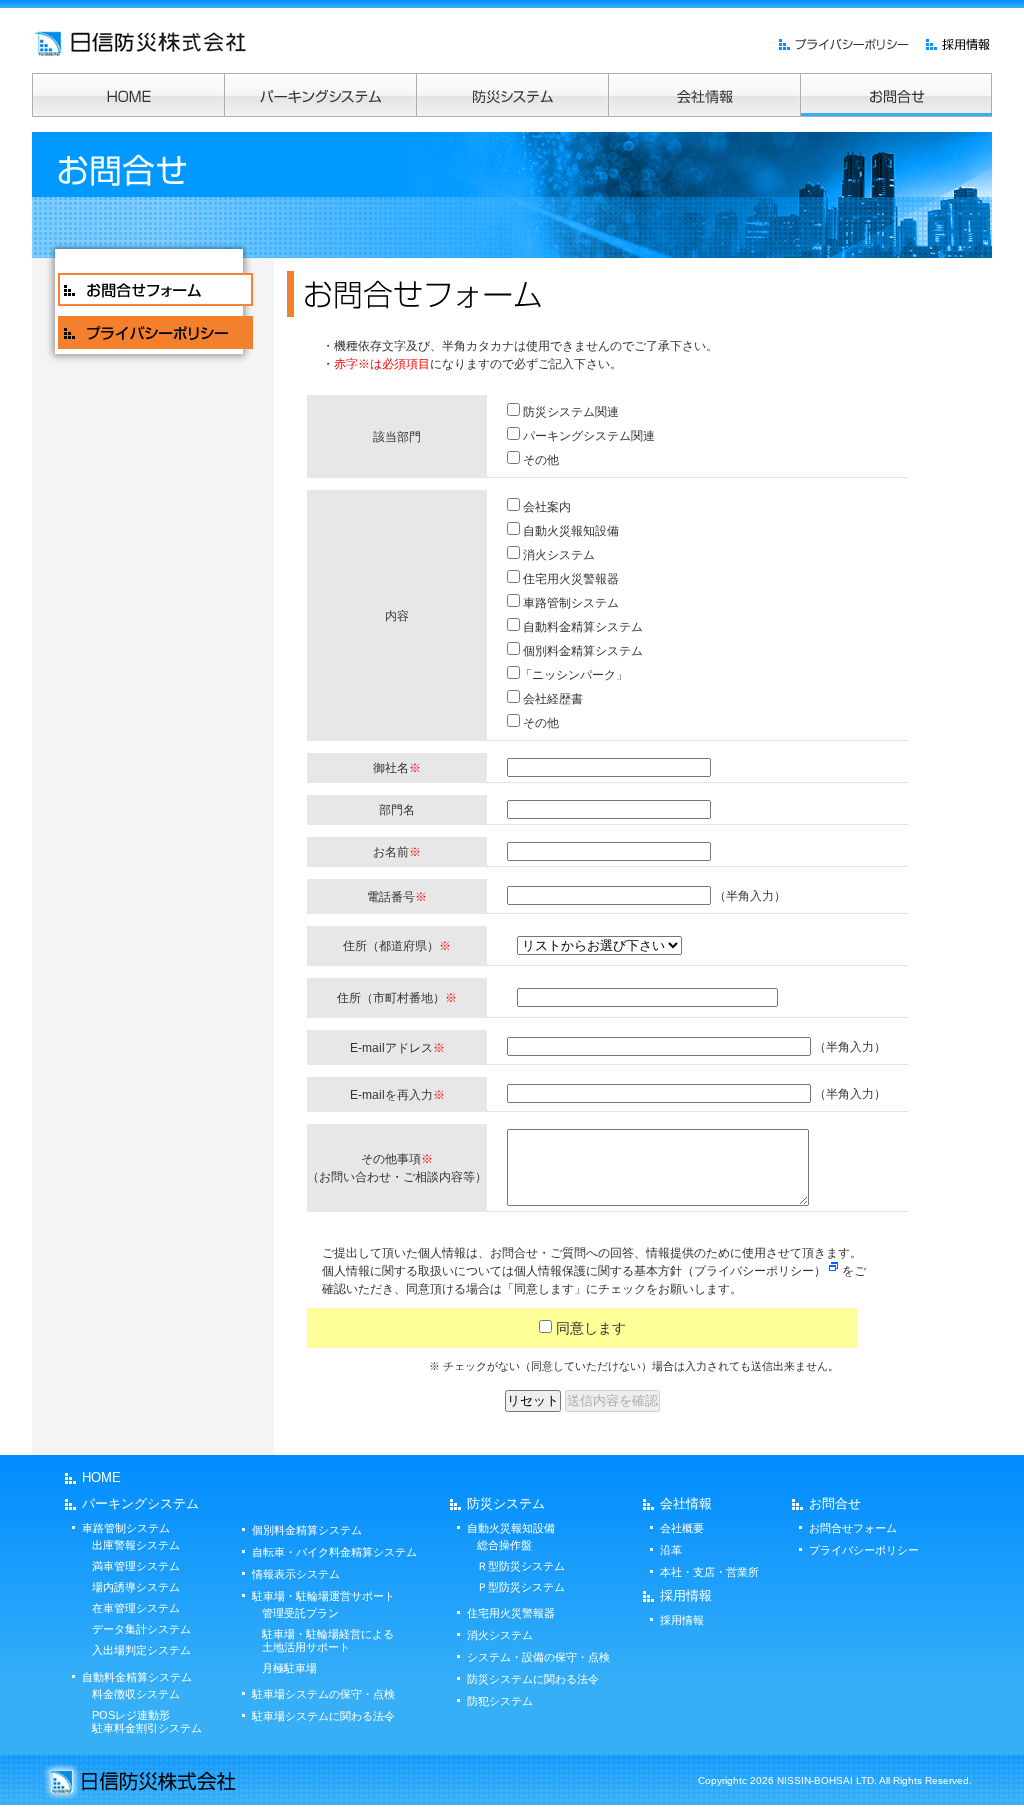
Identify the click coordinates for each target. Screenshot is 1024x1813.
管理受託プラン (300, 1613)
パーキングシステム (140, 1503)
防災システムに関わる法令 (533, 1679)
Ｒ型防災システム (521, 1566)
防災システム (506, 1503)
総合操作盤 (504, 1545)
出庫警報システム (136, 1545)
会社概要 (682, 1528)
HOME (101, 1477)
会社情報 (686, 1503)
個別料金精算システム (307, 1530)
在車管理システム (136, 1608)
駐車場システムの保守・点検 (323, 1694)
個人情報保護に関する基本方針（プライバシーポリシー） (670, 1271)
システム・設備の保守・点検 (538, 1657)
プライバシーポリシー (864, 1550)
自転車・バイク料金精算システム (334, 1552)
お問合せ (835, 1503)
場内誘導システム (136, 1587)
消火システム (500, 1635)
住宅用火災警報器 (511, 1613)
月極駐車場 (289, 1668)
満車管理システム (136, 1566)
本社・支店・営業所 (709, 1572)
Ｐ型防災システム (521, 1587)
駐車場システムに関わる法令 (323, 1716)
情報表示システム (296, 1574)
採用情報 (686, 1595)
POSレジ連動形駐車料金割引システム (147, 1721)
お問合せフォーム (853, 1528)
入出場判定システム (141, 1650)
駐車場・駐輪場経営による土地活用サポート (328, 1640)
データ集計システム (141, 1629)
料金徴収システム (136, 1694)
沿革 (671, 1550)
